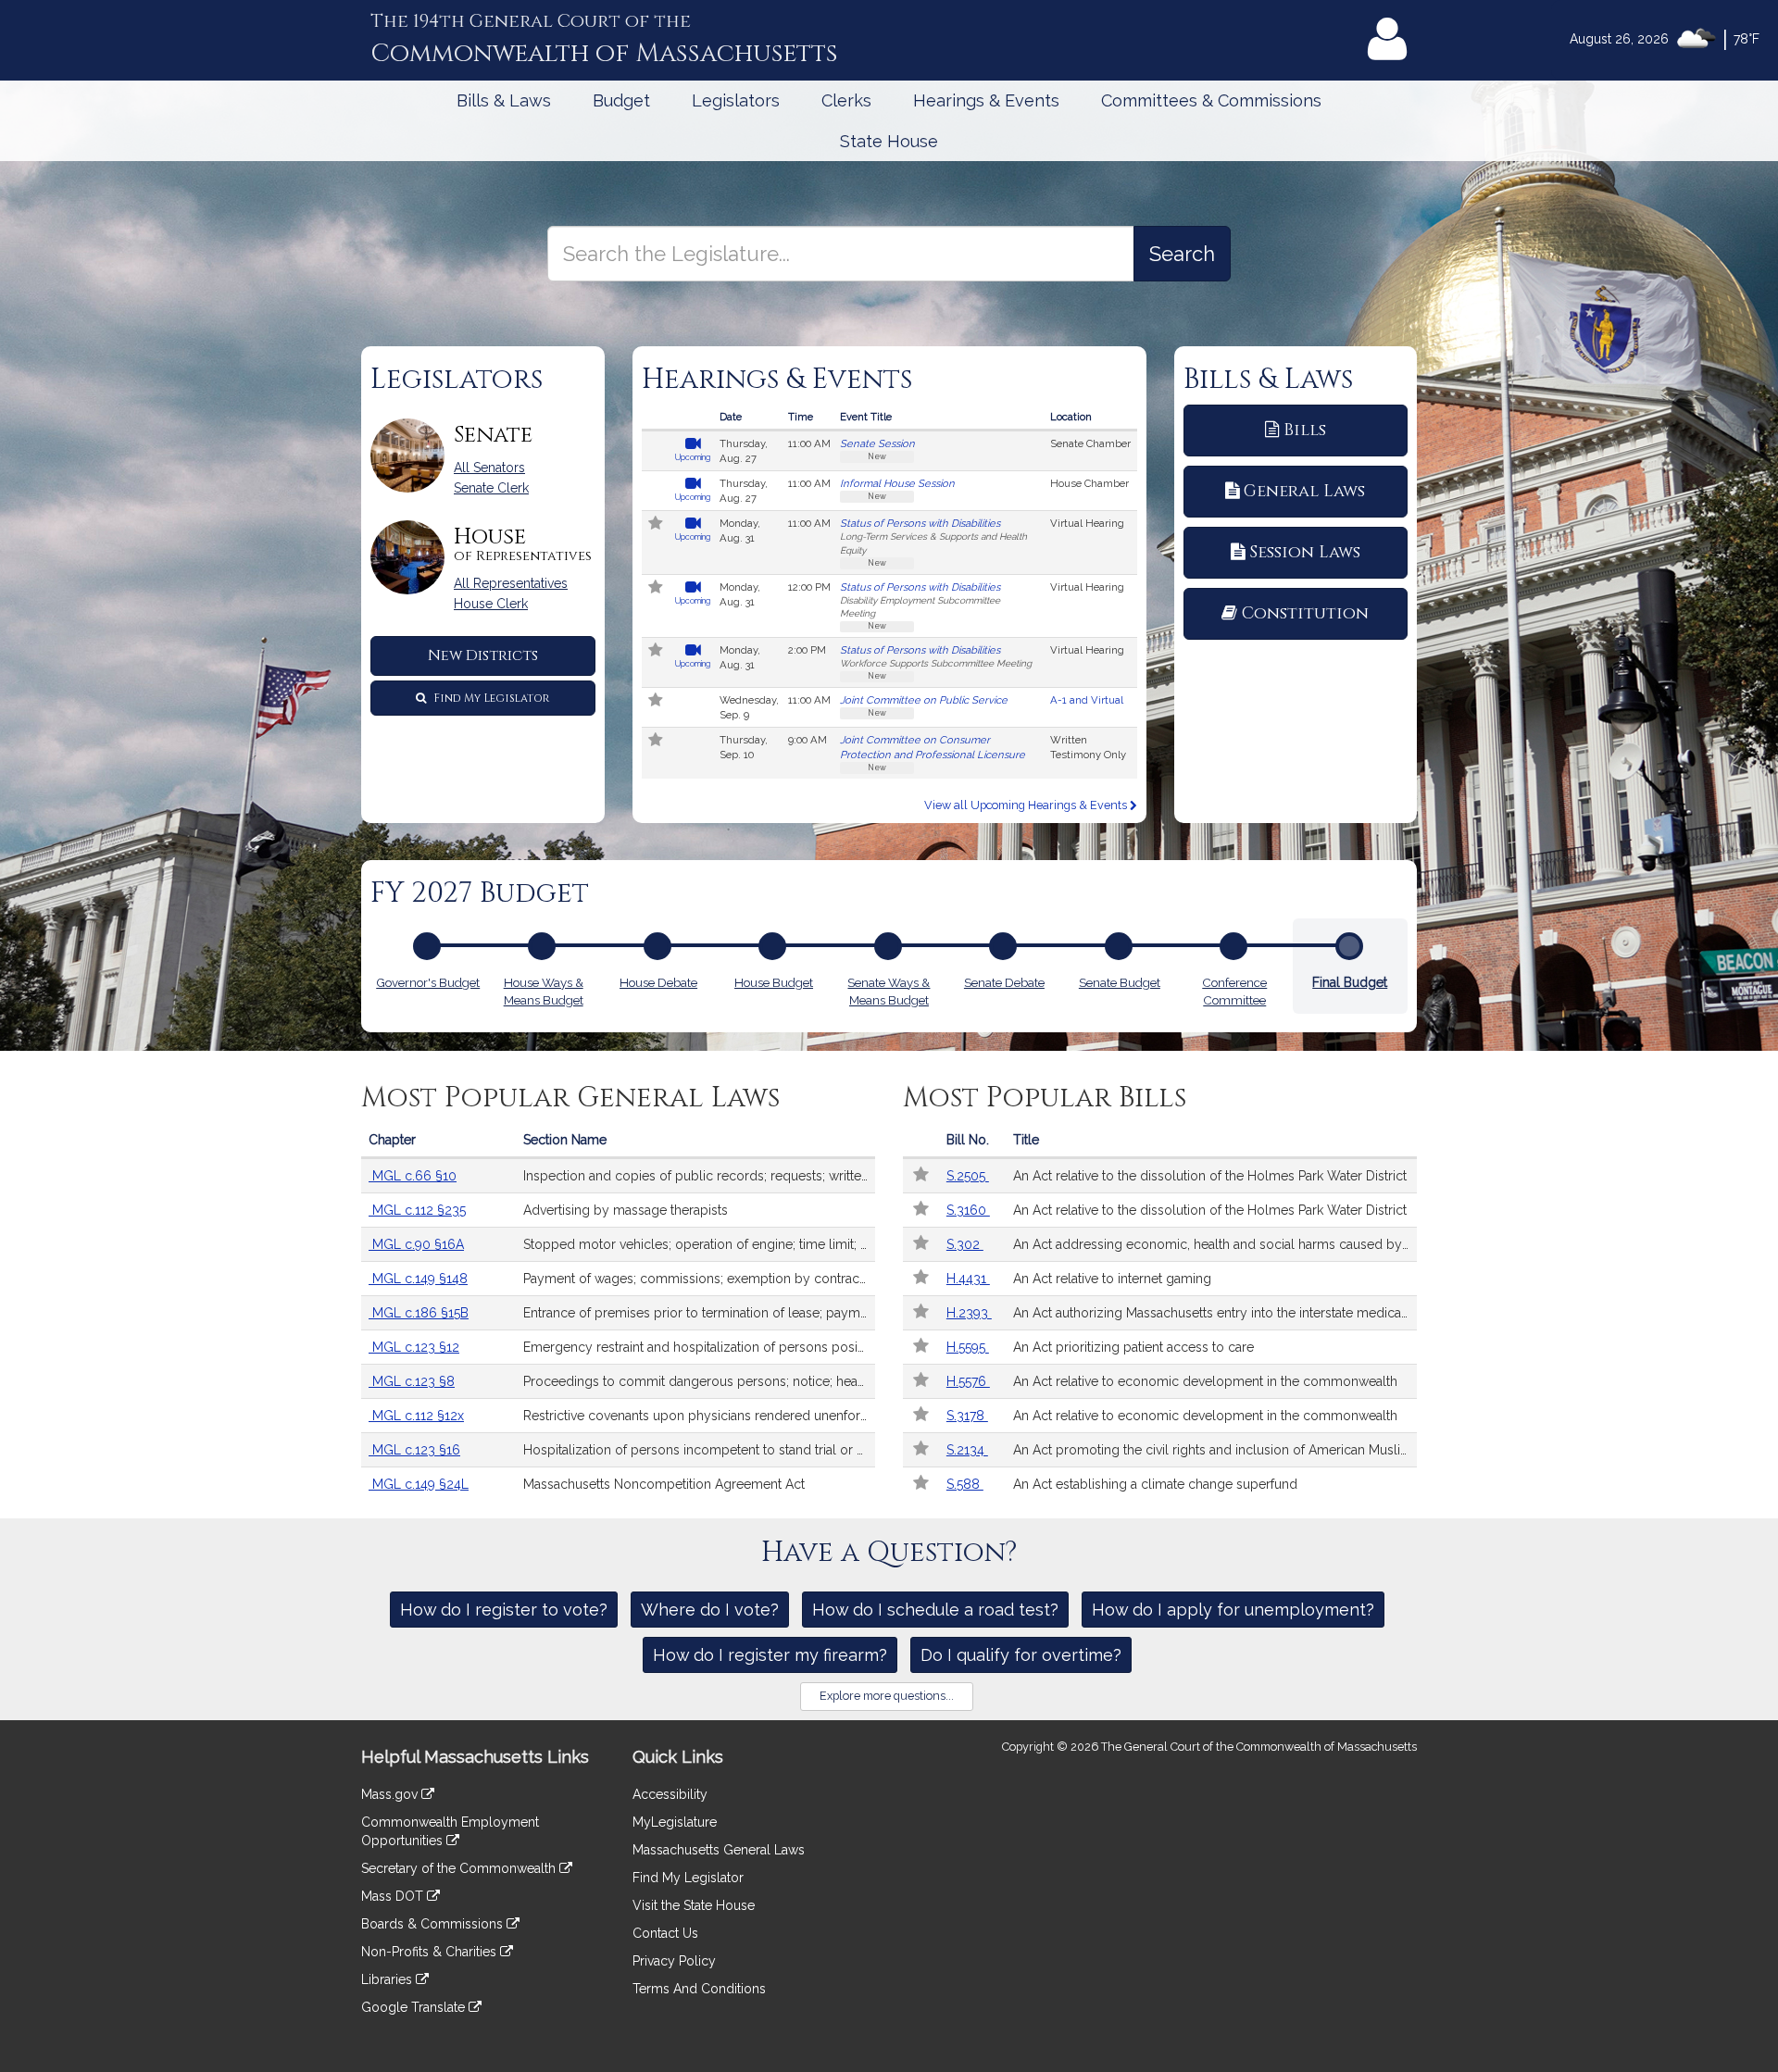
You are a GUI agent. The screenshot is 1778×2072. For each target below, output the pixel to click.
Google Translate (415, 2007)
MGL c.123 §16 (414, 1450)
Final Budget (1350, 982)
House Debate (658, 982)
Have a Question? (889, 1553)
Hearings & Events (986, 100)
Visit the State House (694, 1905)
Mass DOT (394, 1896)
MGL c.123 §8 (412, 1381)
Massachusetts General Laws (719, 1850)
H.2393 (969, 1313)
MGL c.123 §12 (414, 1347)
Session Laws (1305, 552)
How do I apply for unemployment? (1233, 1610)
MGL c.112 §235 (417, 1210)
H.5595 (968, 1347)
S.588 (965, 1484)
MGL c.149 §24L (419, 1484)
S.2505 (968, 1176)
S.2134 (967, 1450)
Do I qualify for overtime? (1021, 1655)
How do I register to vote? (504, 1610)
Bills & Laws (504, 100)
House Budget (774, 982)
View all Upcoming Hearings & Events (1027, 805)
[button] (657, 525)
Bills (1305, 430)
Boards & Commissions (434, 1924)
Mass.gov (391, 1794)
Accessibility (670, 1794)
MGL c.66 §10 (413, 1176)
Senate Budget (1120, 982)
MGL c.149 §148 (418, 1279)
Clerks (846, 100)
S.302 (965, 1244)
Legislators (736, 100)
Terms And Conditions (699, 1989)
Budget (621, 100)
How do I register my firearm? (770, 1655)
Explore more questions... (887, 1696)
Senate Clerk (491, 488)
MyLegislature (675, 1822)
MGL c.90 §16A (416, 1244)
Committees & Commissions (1211, 100)
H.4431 (968, 1279)
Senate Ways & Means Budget (889, 991)
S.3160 (968, 1210)
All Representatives (511, 583)
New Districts (483, 655)
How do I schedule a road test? (935, 1610)
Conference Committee (1234, 991)
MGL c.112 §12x (416, 1416)
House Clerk (491, 604)
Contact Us (665, 1933)
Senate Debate (1004, 982)
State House (889, 141)
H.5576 (968, 1381)
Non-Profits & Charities (431, 1952)
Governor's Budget (428, 982)
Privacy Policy (674, 1961)
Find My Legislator (490, 698)
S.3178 (967, 1416)
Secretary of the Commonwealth (460, 1868)
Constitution (1305, 613)
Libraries (388, 1979)
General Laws (1304, 491)
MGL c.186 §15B (419, 1313)
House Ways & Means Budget (544, 991)
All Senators (489, 468)
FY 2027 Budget (480, 893)
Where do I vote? (710, 1610)
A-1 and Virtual (1087, 700)
